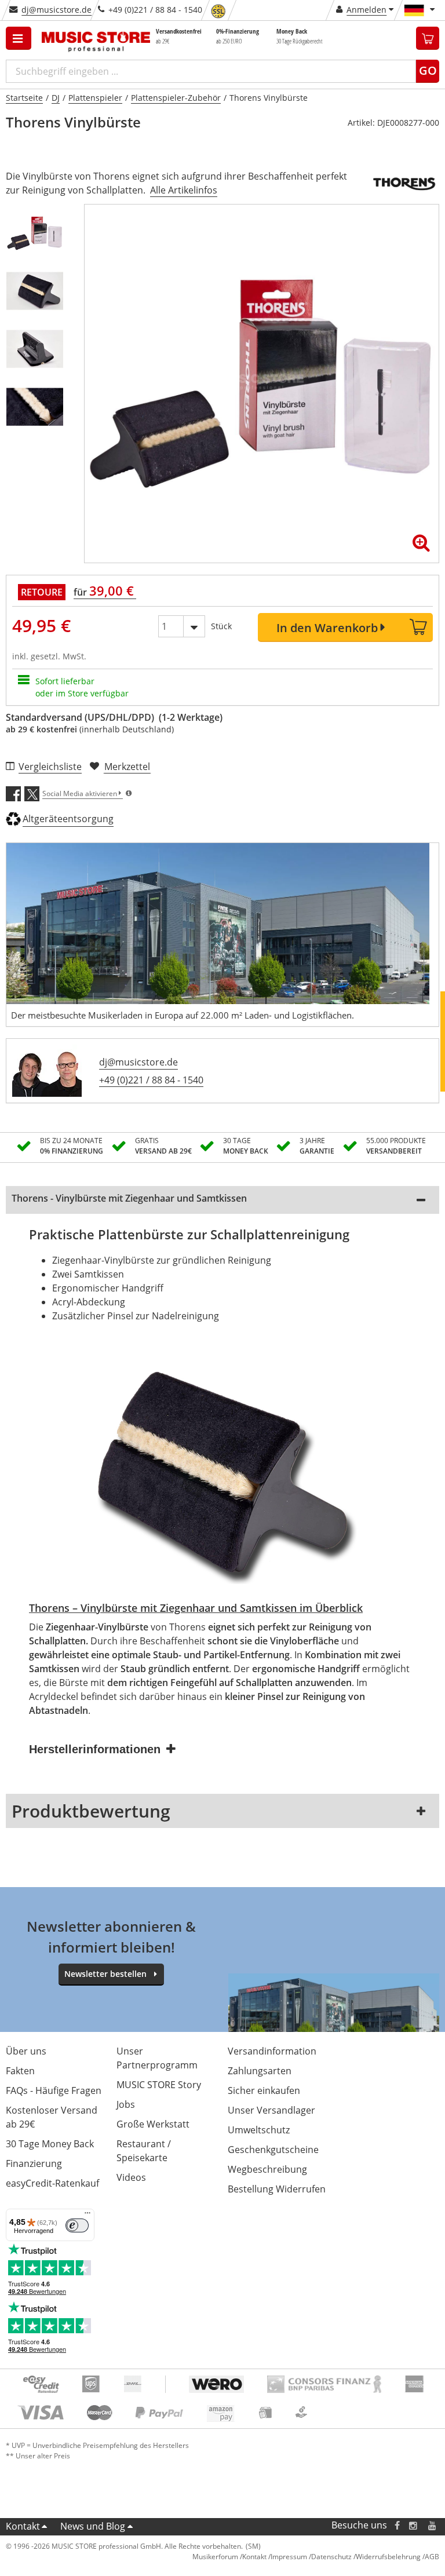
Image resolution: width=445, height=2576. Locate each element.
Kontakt (23, 2526)
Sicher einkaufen (264, 2090)
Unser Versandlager (271, 2110)
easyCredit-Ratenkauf (52, 2183)
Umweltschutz (259, 2130)
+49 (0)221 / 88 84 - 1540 (151, 1080)
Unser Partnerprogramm (157, 2058)
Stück (221, 626)
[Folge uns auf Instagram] (414, 2525)
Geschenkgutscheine (273, 2150)
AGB (432, 2557)
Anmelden (366, 10)
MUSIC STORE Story (159, 2085)
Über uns (26, 2051)
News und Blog (93, 2526)
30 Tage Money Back (50, 2144)
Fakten (20, 2071)
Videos (131, 2177)
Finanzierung (34, 2163)
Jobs (126, 2104)
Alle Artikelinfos (184, 190)
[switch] (77, 2225)
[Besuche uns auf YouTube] (433, 2525)
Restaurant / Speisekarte (144, 2151)
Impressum (289, 2557)
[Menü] (87, 2216)
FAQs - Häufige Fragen (54, 2090)
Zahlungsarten (260, 2071)
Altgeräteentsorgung (68, 819)
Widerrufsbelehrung (388, 2557)
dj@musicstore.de (56, 10)
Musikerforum (215, 2557)
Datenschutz (331, 2557)
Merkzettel (127, 767)
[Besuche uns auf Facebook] (397, 2525)
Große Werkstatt (153, 2124)
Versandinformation (272, 2051)
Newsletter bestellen (105, 1974)
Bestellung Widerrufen (277, 2189)
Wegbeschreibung (267, 2169)
